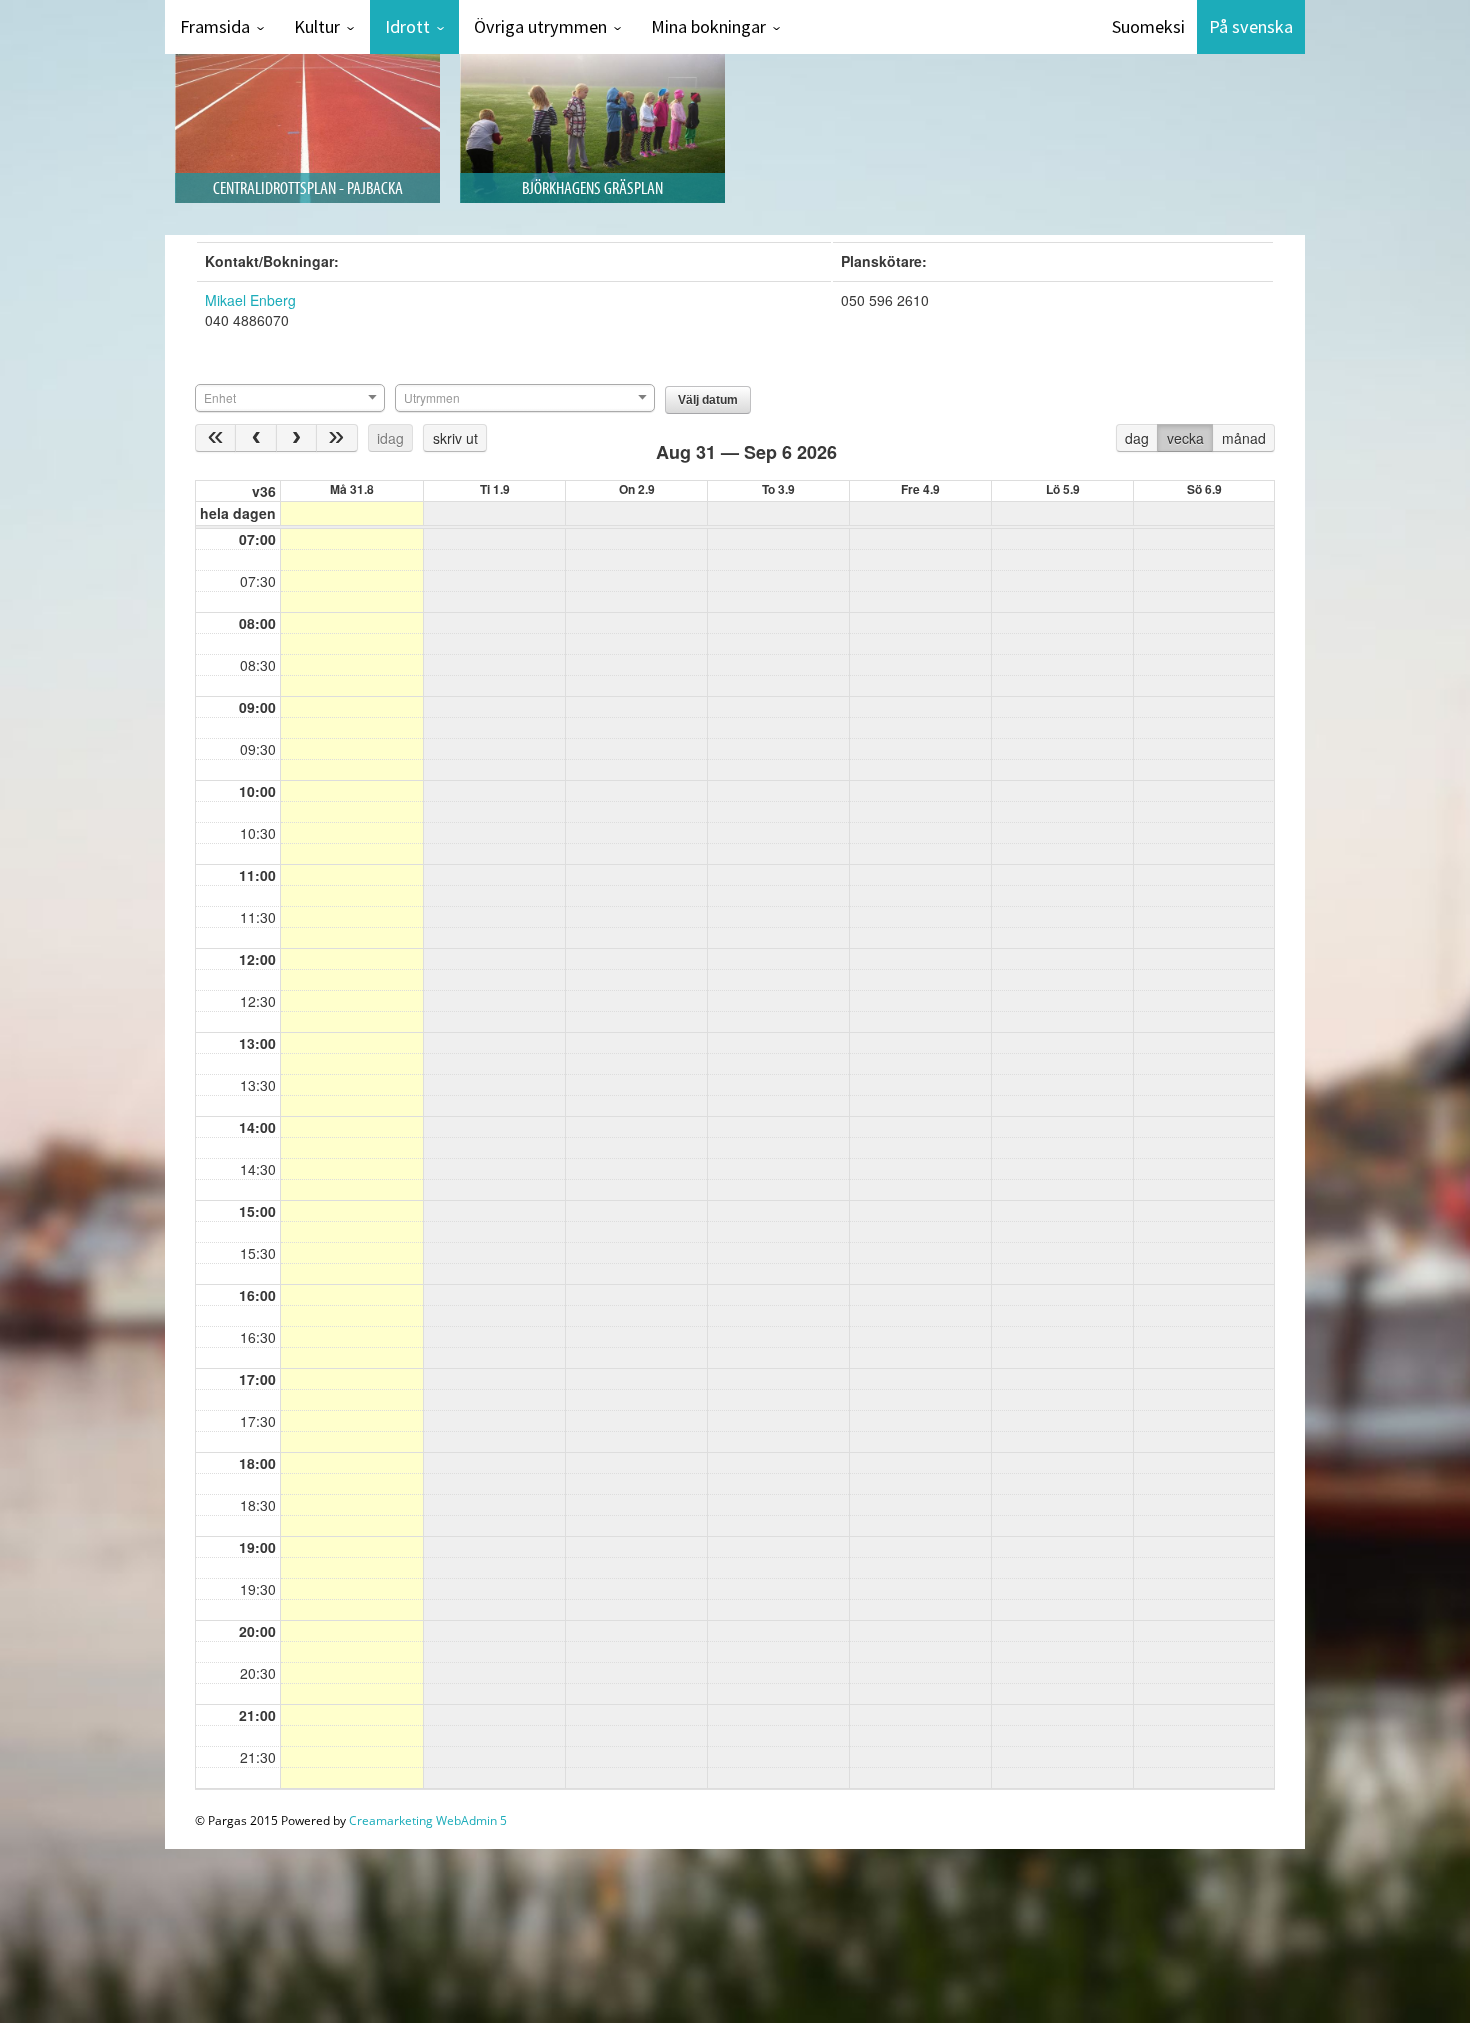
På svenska (1251, 26)
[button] (708, 400)
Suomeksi (1148, 26)
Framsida (215, 26)
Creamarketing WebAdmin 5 (428, 1820)
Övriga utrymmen (540, 26)
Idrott (407, 26)
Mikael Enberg (250, 300)
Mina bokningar (708, 26)
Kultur (317, 26)
